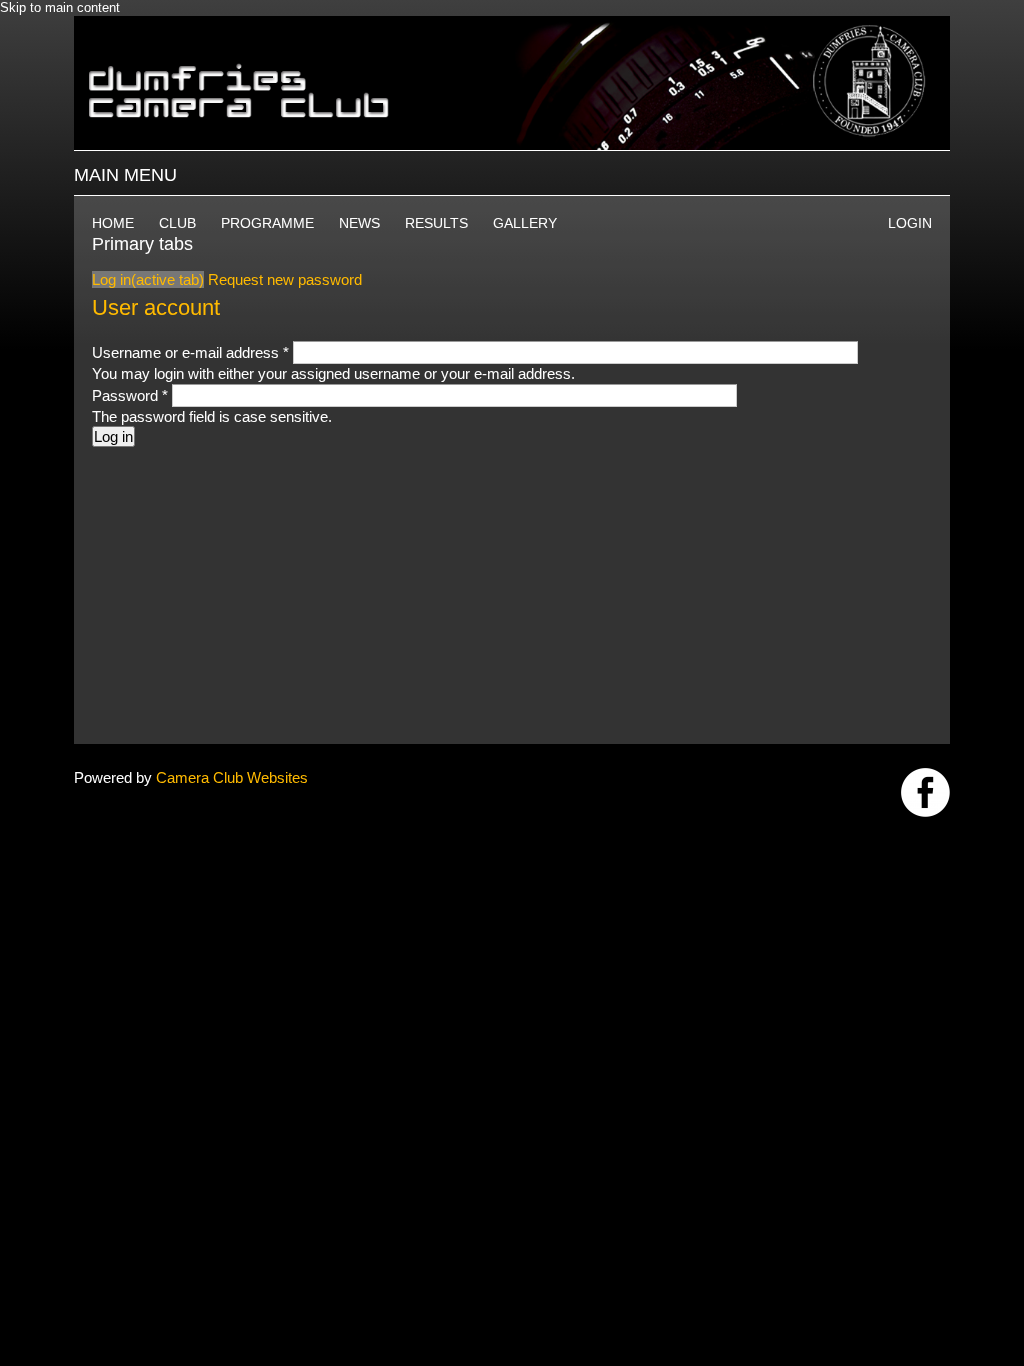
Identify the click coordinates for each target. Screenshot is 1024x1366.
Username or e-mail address (190, 352)
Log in (148, 279)
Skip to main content (60, 7)
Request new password (285, 279)
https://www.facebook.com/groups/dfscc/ (925, 792)
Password (130, 395)
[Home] (512, 25)
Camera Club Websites (232, 777)
